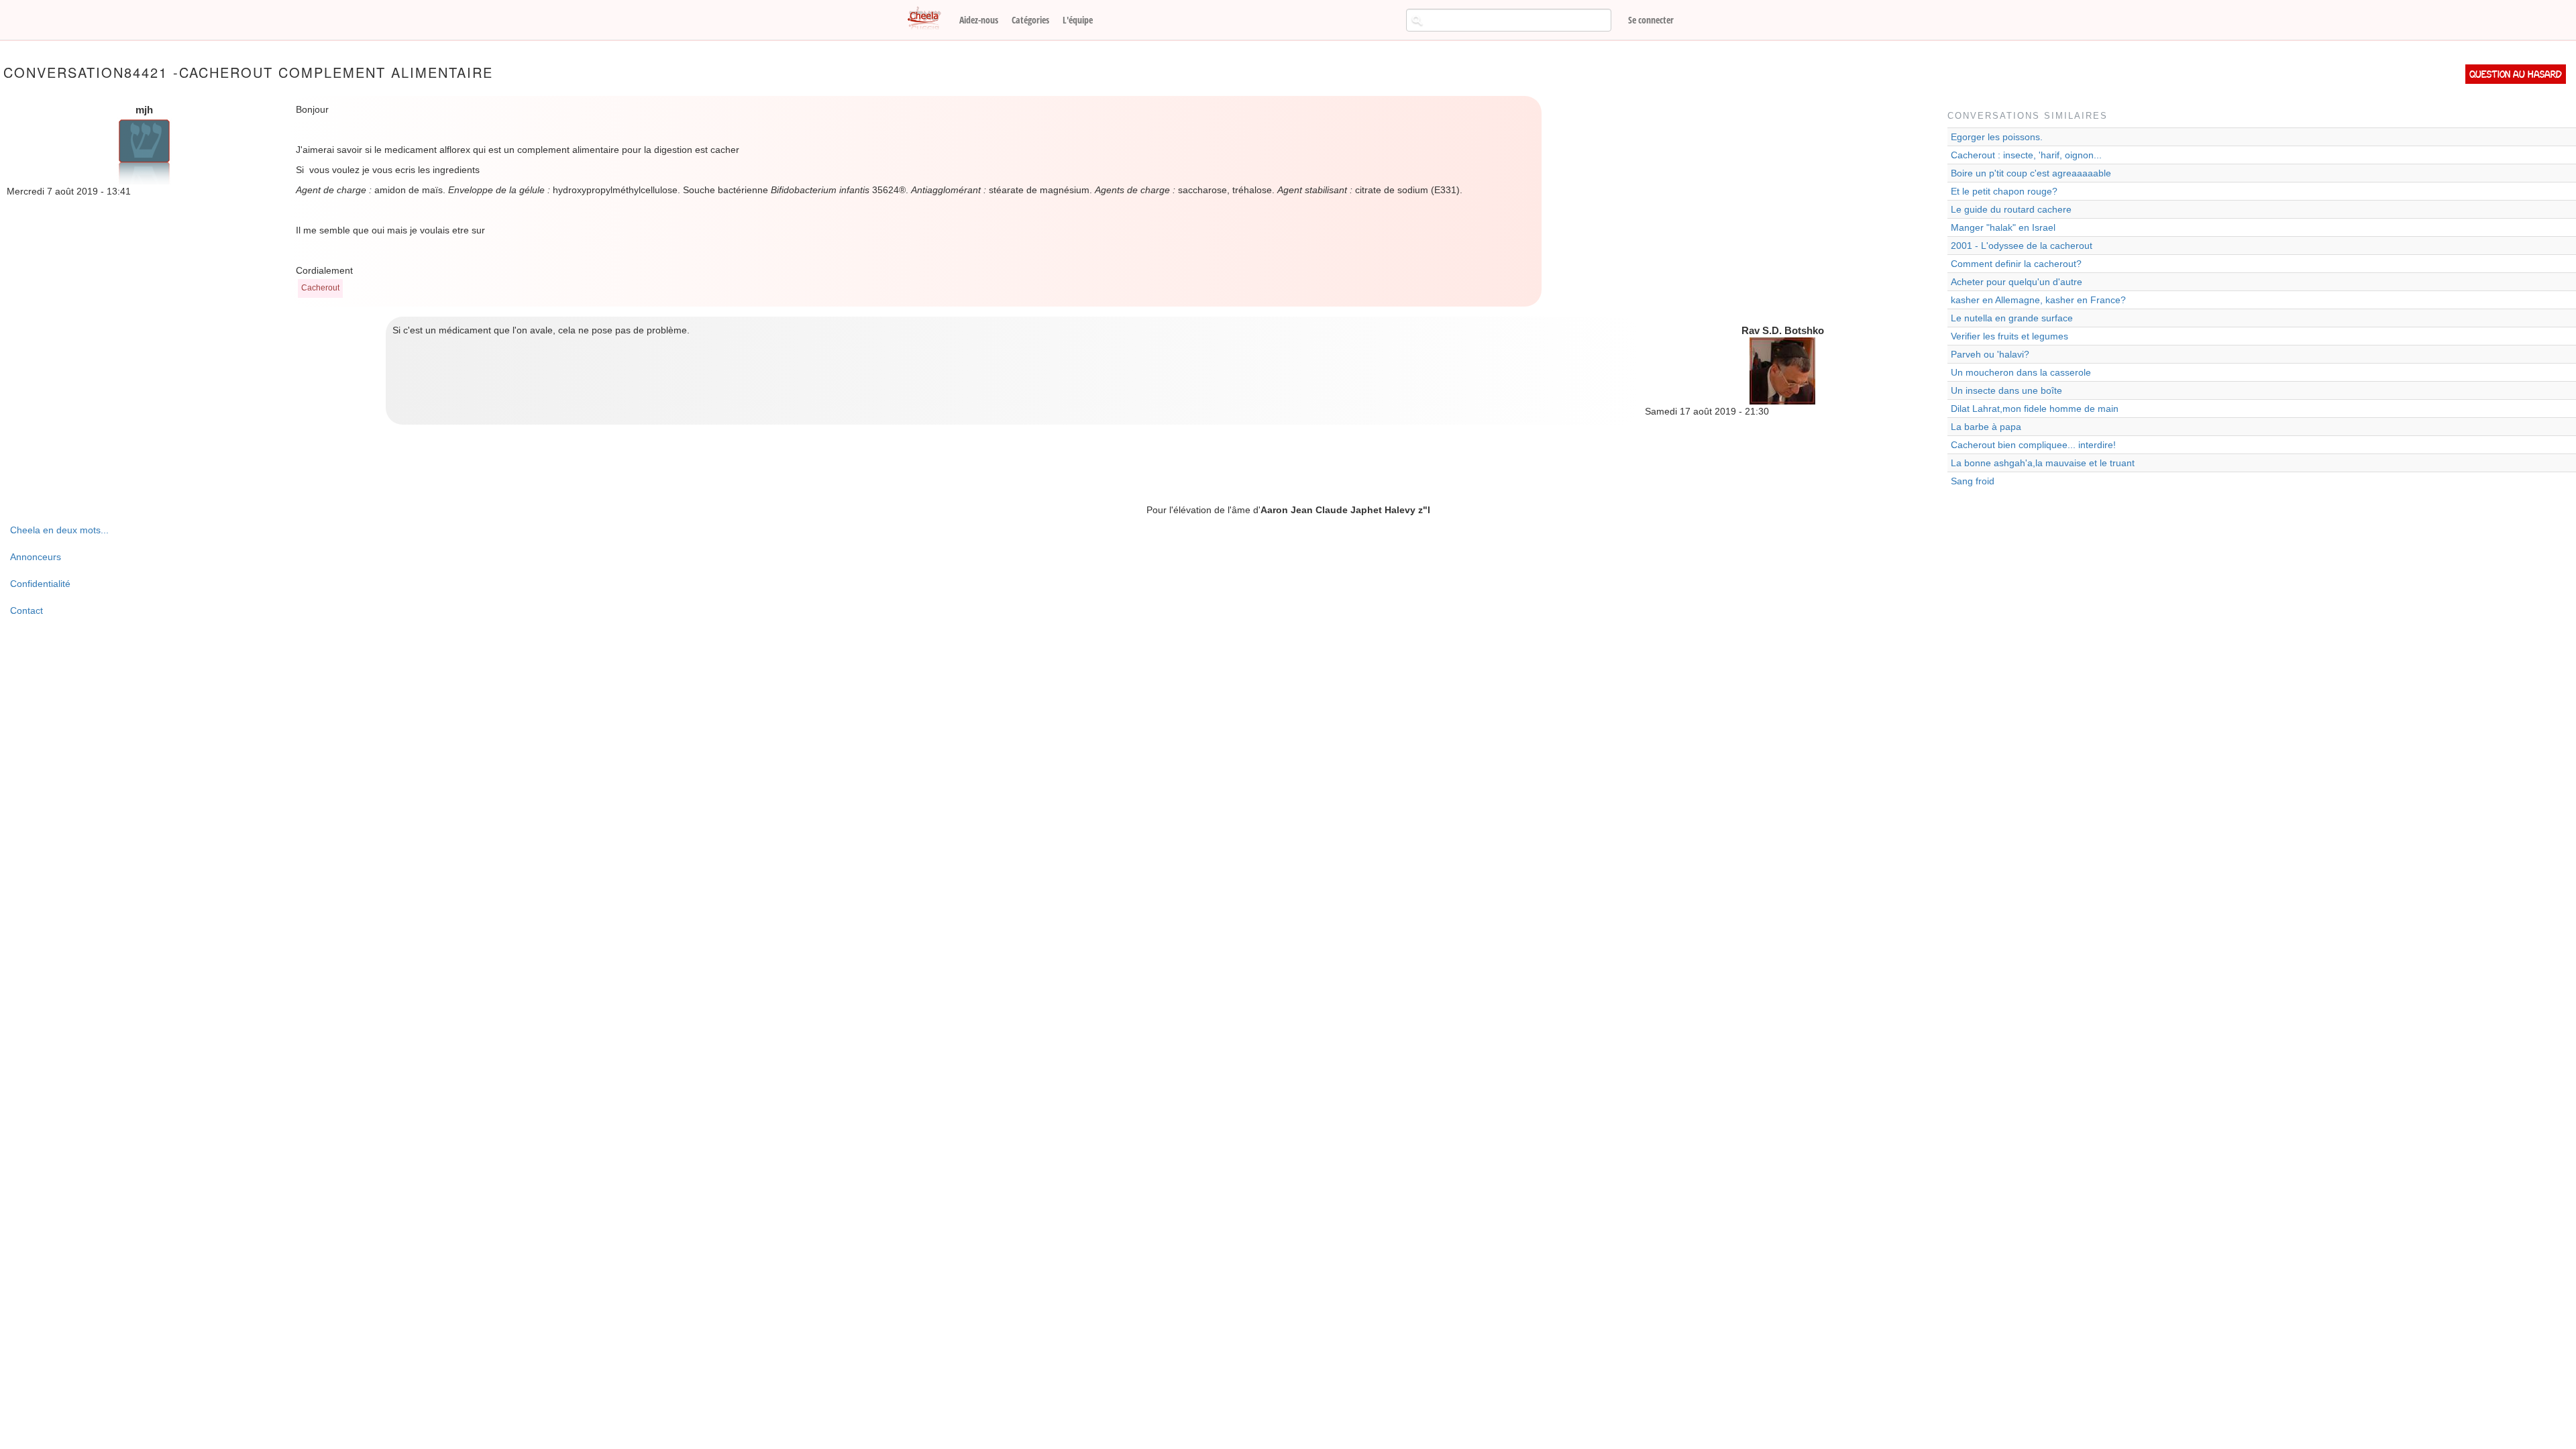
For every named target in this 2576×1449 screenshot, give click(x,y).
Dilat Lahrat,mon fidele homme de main (2035, 409)
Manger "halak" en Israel (2003, 227)
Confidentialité (40, 584)
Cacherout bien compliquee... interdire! (2033, 445)
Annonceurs (36, 557)
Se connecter (1651, 20)
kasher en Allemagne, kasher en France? (2038, 300)
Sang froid (1973, 481)
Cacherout (320, 288)
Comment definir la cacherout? (2016, 264)
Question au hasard (2516, 74)
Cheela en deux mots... (59, 530)
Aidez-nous (979, 20)
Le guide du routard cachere (2011, 209)
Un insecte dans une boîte (2006, 390)
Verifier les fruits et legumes (2009, 336)
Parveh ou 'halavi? (1990, 354)
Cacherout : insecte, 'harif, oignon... (2026, 155)
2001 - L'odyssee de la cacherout (2022, 246)
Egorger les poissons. (1997, 137)
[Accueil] (929, 19)
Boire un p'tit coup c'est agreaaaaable (2031, 173)
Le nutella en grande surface (2012, 318)
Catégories (1030, 20)
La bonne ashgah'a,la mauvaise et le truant (2043, 463)
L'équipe (1078, 20)
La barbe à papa (1986, 427)
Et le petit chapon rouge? (2004, 191)
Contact (26, 610)
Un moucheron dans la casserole (2021, 372)
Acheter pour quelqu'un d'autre (2017, 282)
